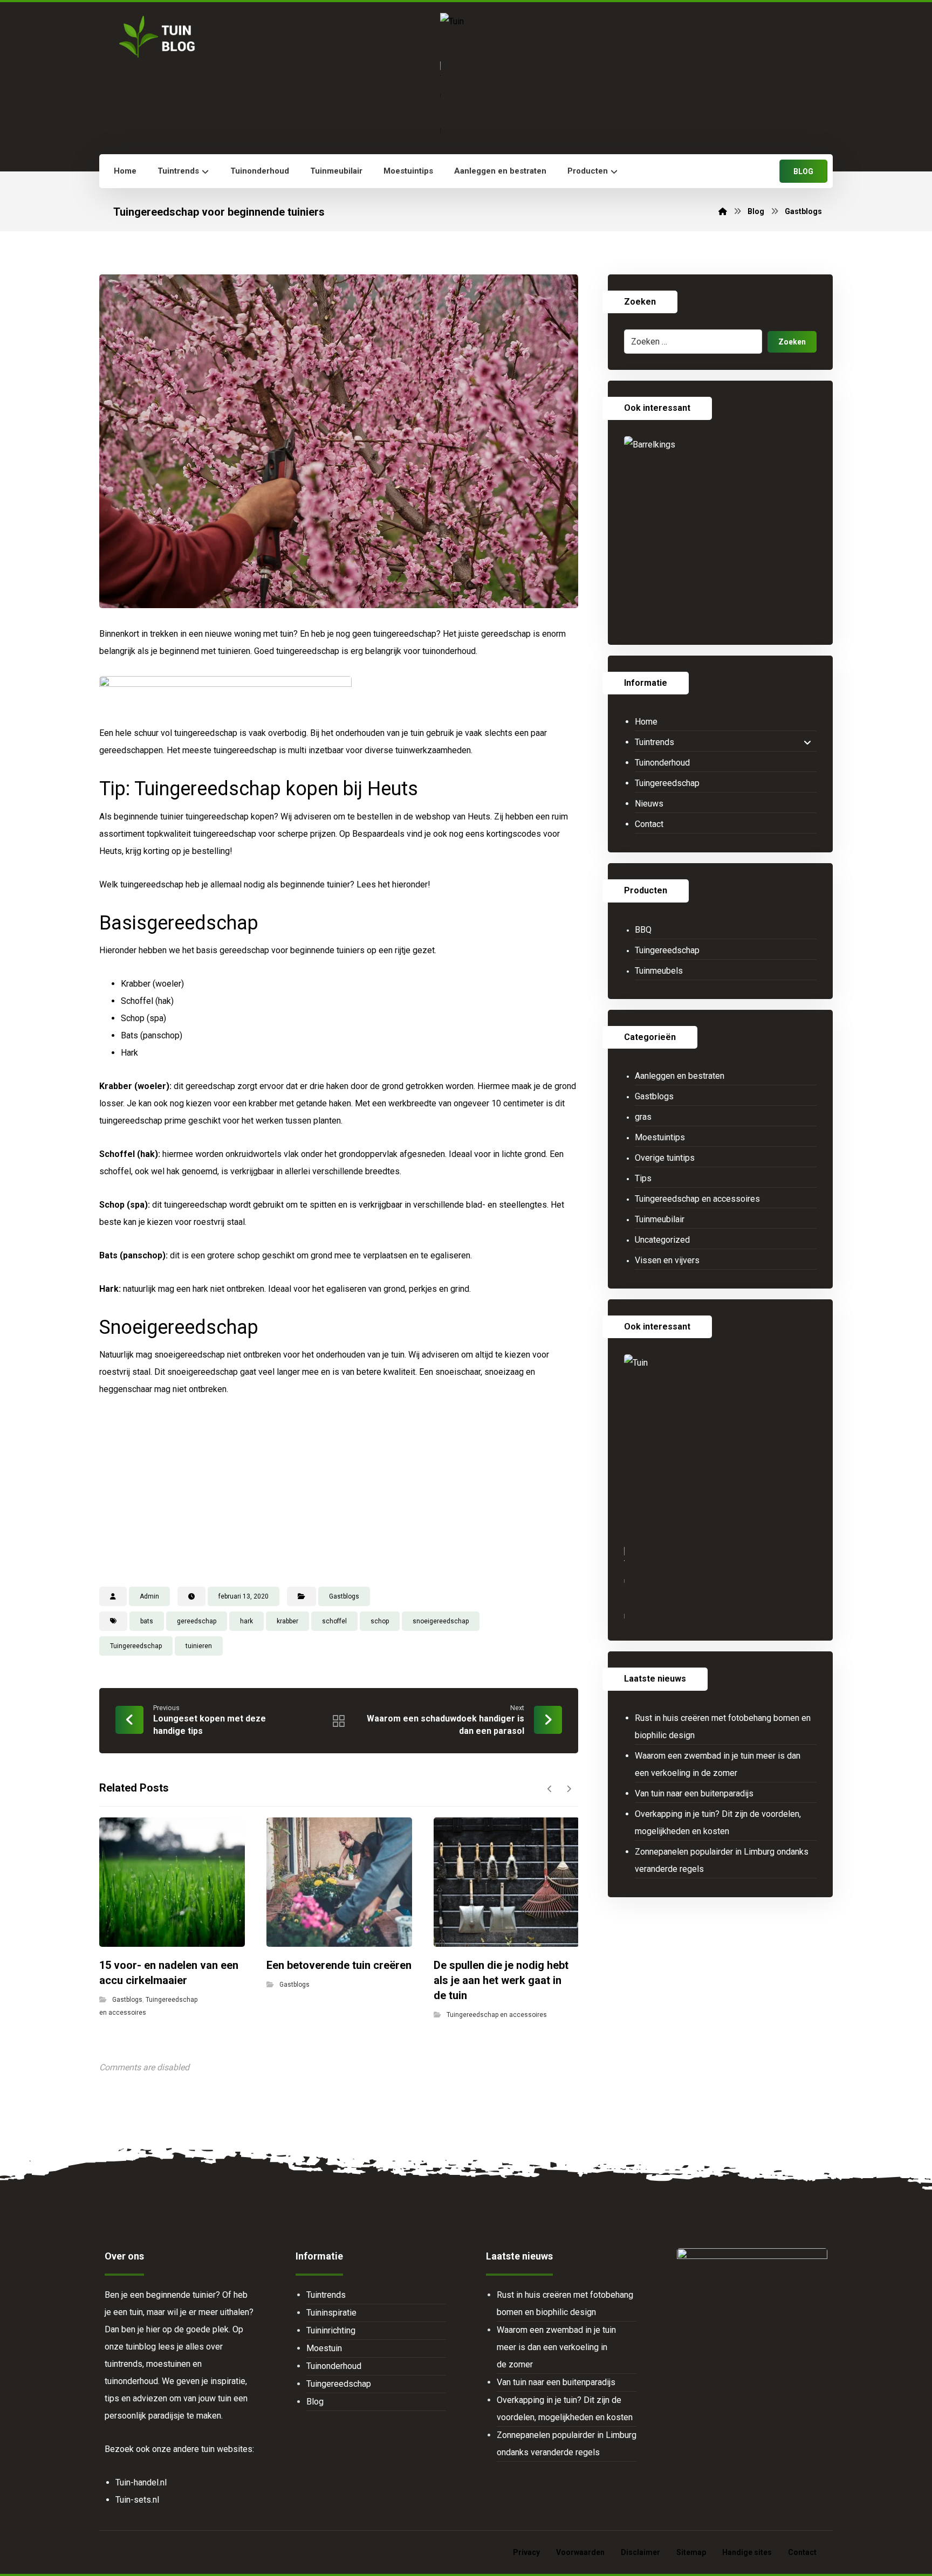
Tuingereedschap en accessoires (497, 2015)
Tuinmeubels (659, 971)
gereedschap (197, 1621)
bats (147, 1621)
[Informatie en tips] (155, 37)
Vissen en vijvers (667, 1260)
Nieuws (649, 804)
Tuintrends (655, 742)
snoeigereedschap (441, 1621)
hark (246, 1621)
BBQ (643, 930)
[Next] (569, 1789)
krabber (287, 1621)
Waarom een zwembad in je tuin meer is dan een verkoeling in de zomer (718, 1764)
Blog (315, 2402)
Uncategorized (662, 1240)
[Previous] (550, 1789)
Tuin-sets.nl (137, 2500)
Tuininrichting (331, 2330)
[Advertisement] (339, 1490)
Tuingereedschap (136, 1646)
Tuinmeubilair (660, 1219)
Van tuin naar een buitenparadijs (694, 1793)
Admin (149, 1596)
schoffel (334, 1621)
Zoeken (792, 342)
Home (646, 722)
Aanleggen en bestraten (680, 1076)
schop (380, 1621)
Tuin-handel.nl (141, 2482)
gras (643, 1117)
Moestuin (324, 2348)
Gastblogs (344, 1596)
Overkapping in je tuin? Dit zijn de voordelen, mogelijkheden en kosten (718, 1823)
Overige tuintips (665, 1158)
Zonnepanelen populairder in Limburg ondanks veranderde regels (722, 1860)
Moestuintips (660, 1137)
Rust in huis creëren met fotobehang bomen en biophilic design (723, 1727)
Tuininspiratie (331, 2313)
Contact (649, 824)
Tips (643, 1178)
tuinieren (199, 1646)
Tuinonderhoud (662, 763)
